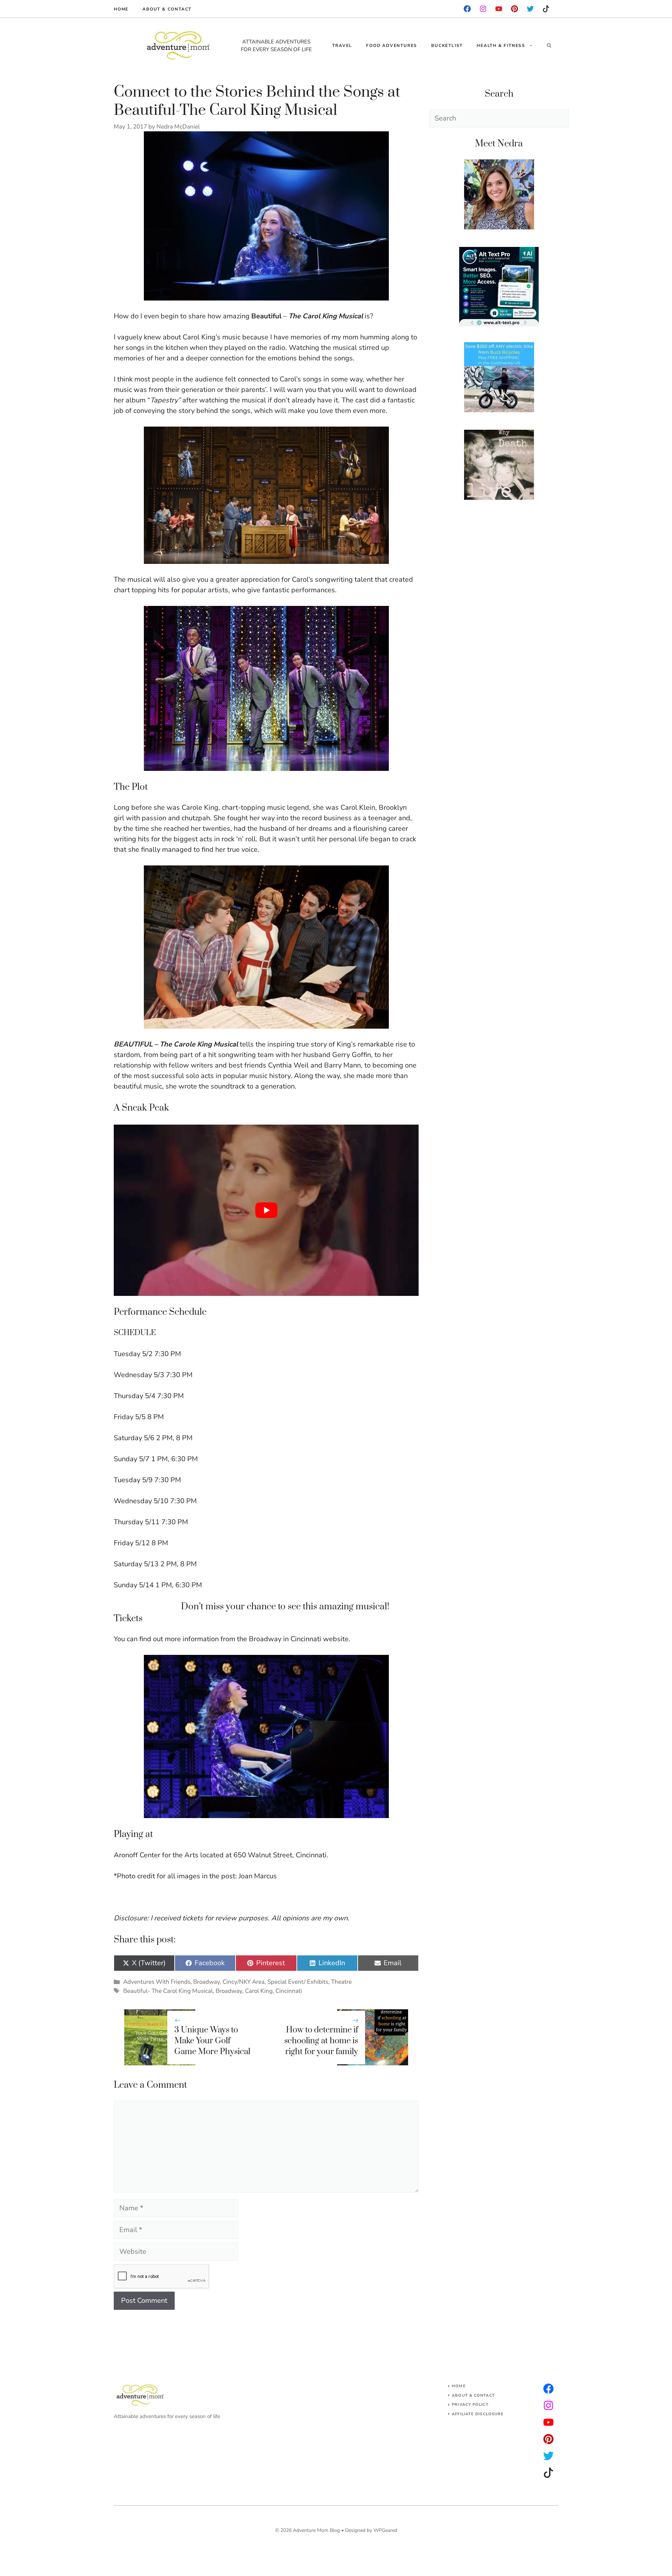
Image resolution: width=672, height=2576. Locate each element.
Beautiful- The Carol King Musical (168, 1991)
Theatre (341, 1982)
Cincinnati (289, 1991)
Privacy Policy (470, 2405)
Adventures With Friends (157, 1982)
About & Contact (167, 9)
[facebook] (467, 9)
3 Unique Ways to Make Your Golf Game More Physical (212, 2041)
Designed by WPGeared (371, 2530)
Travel (342, 46)
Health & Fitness (501, 46)
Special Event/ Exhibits (298, 1982)
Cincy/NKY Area (244, 1982)
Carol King (259, 1991)
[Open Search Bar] (549, 46)
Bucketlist (447, 46)
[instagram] (514, 9)
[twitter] (548, 2405)
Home (121, 9)
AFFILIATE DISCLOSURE (478, 2414)
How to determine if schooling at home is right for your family (321, 2041)
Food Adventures (392, 46)
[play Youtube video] (266, 1210)
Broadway (206, 1982)
